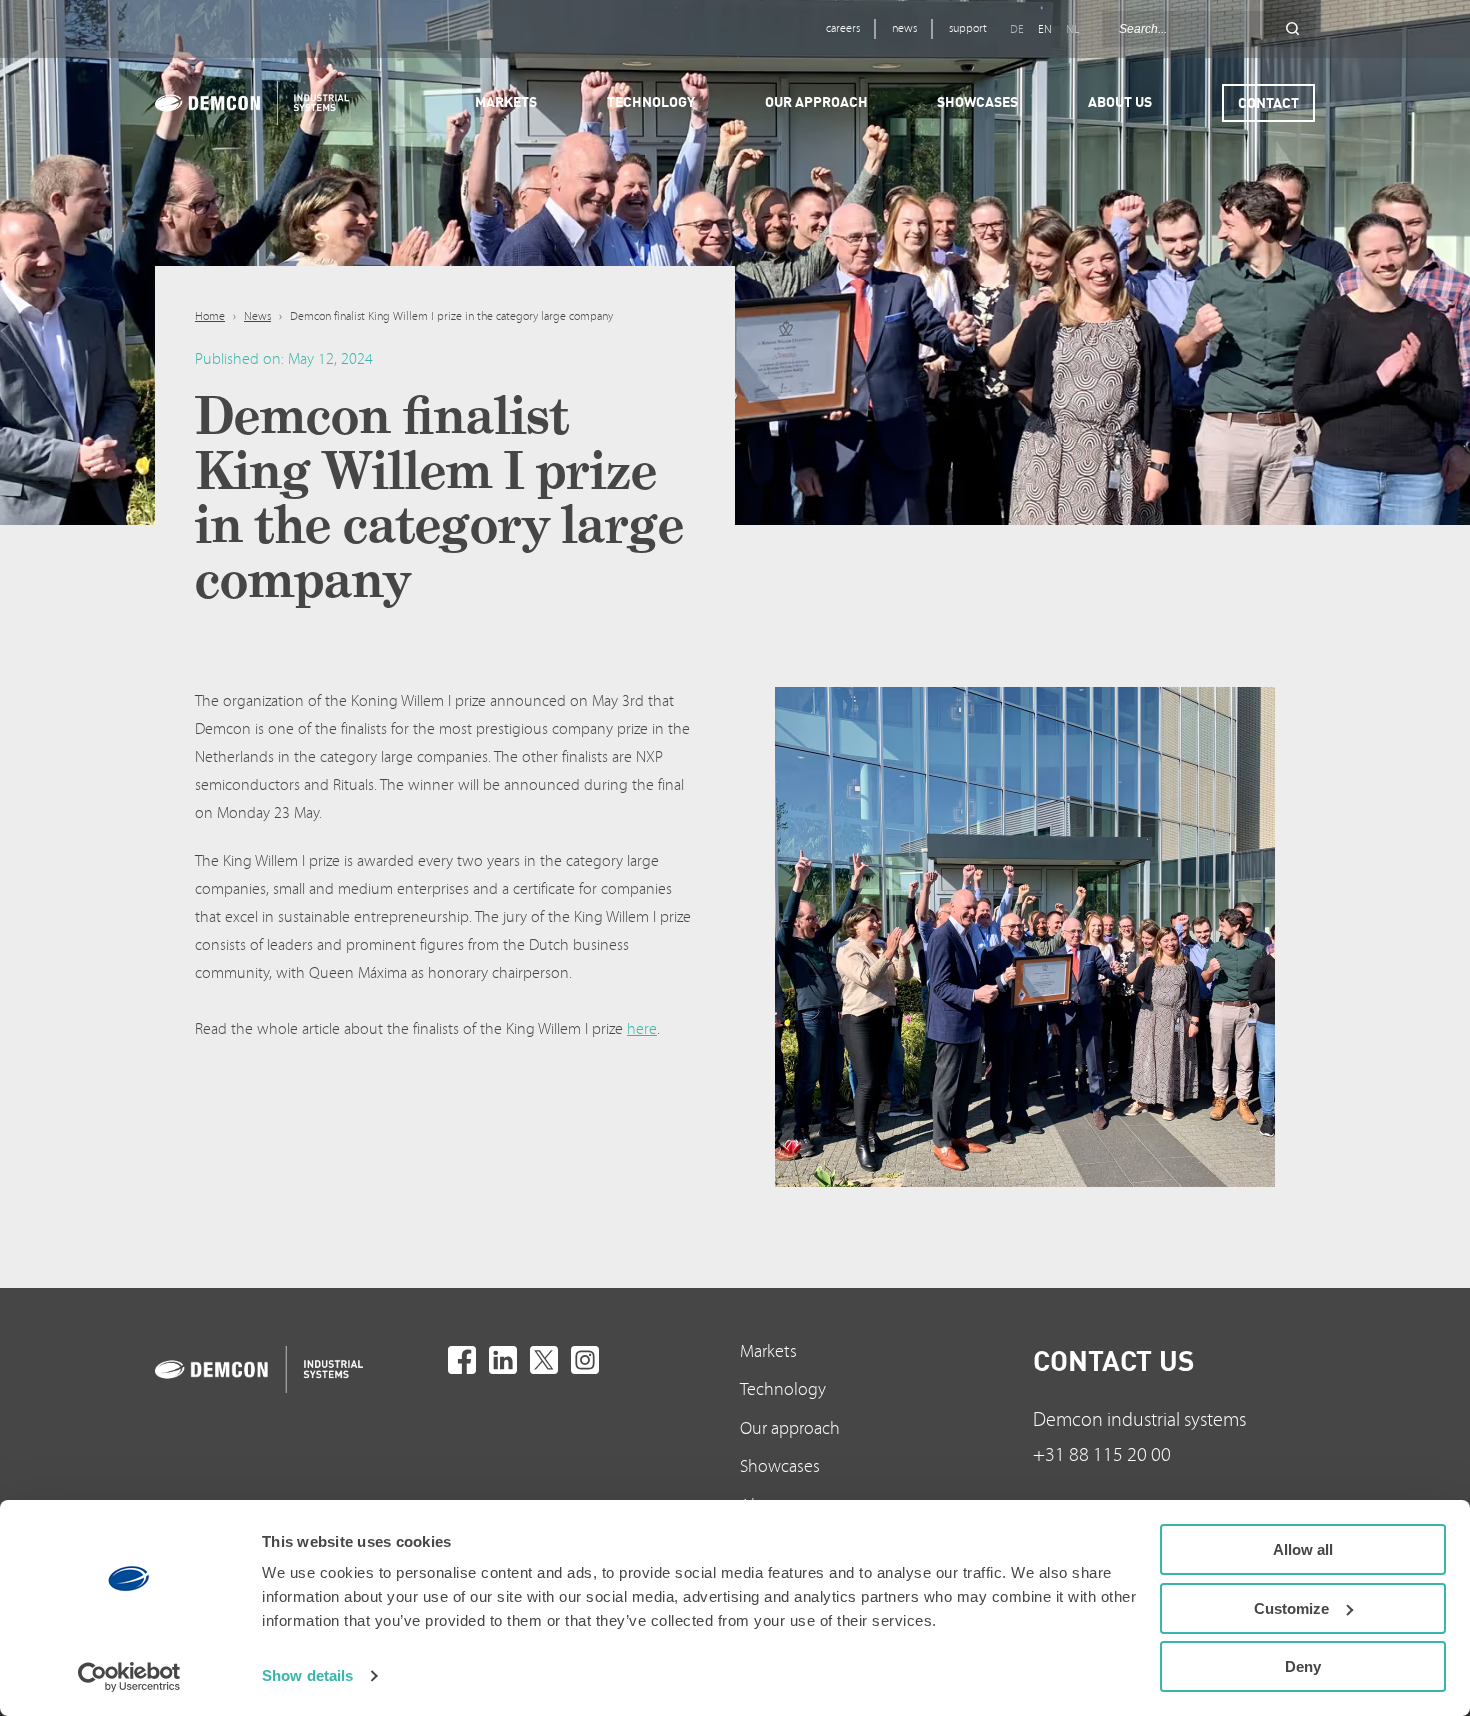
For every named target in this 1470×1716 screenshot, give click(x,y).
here (642, 1029)
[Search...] (1292, 29)
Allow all (1303, 1549)
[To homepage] (296, 1369)
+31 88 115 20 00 (1102, 1455)
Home (210, 316)
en (1045, 29)
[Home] (252, 103)
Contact (1268, 102)
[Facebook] (462, 1360)
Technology (783, 1389)
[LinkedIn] (503, 1360)
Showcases (780, 1466)
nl (1072, 29)
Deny (1303, 1666)
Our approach (790, 1428)
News (257, 316)
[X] (544, 1360)
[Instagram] (585, 1360)
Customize (1291, 1608)
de (1017, 29)
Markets (768, 1351)
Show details (307, 1675)
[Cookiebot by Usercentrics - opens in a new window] (129, 1677)
